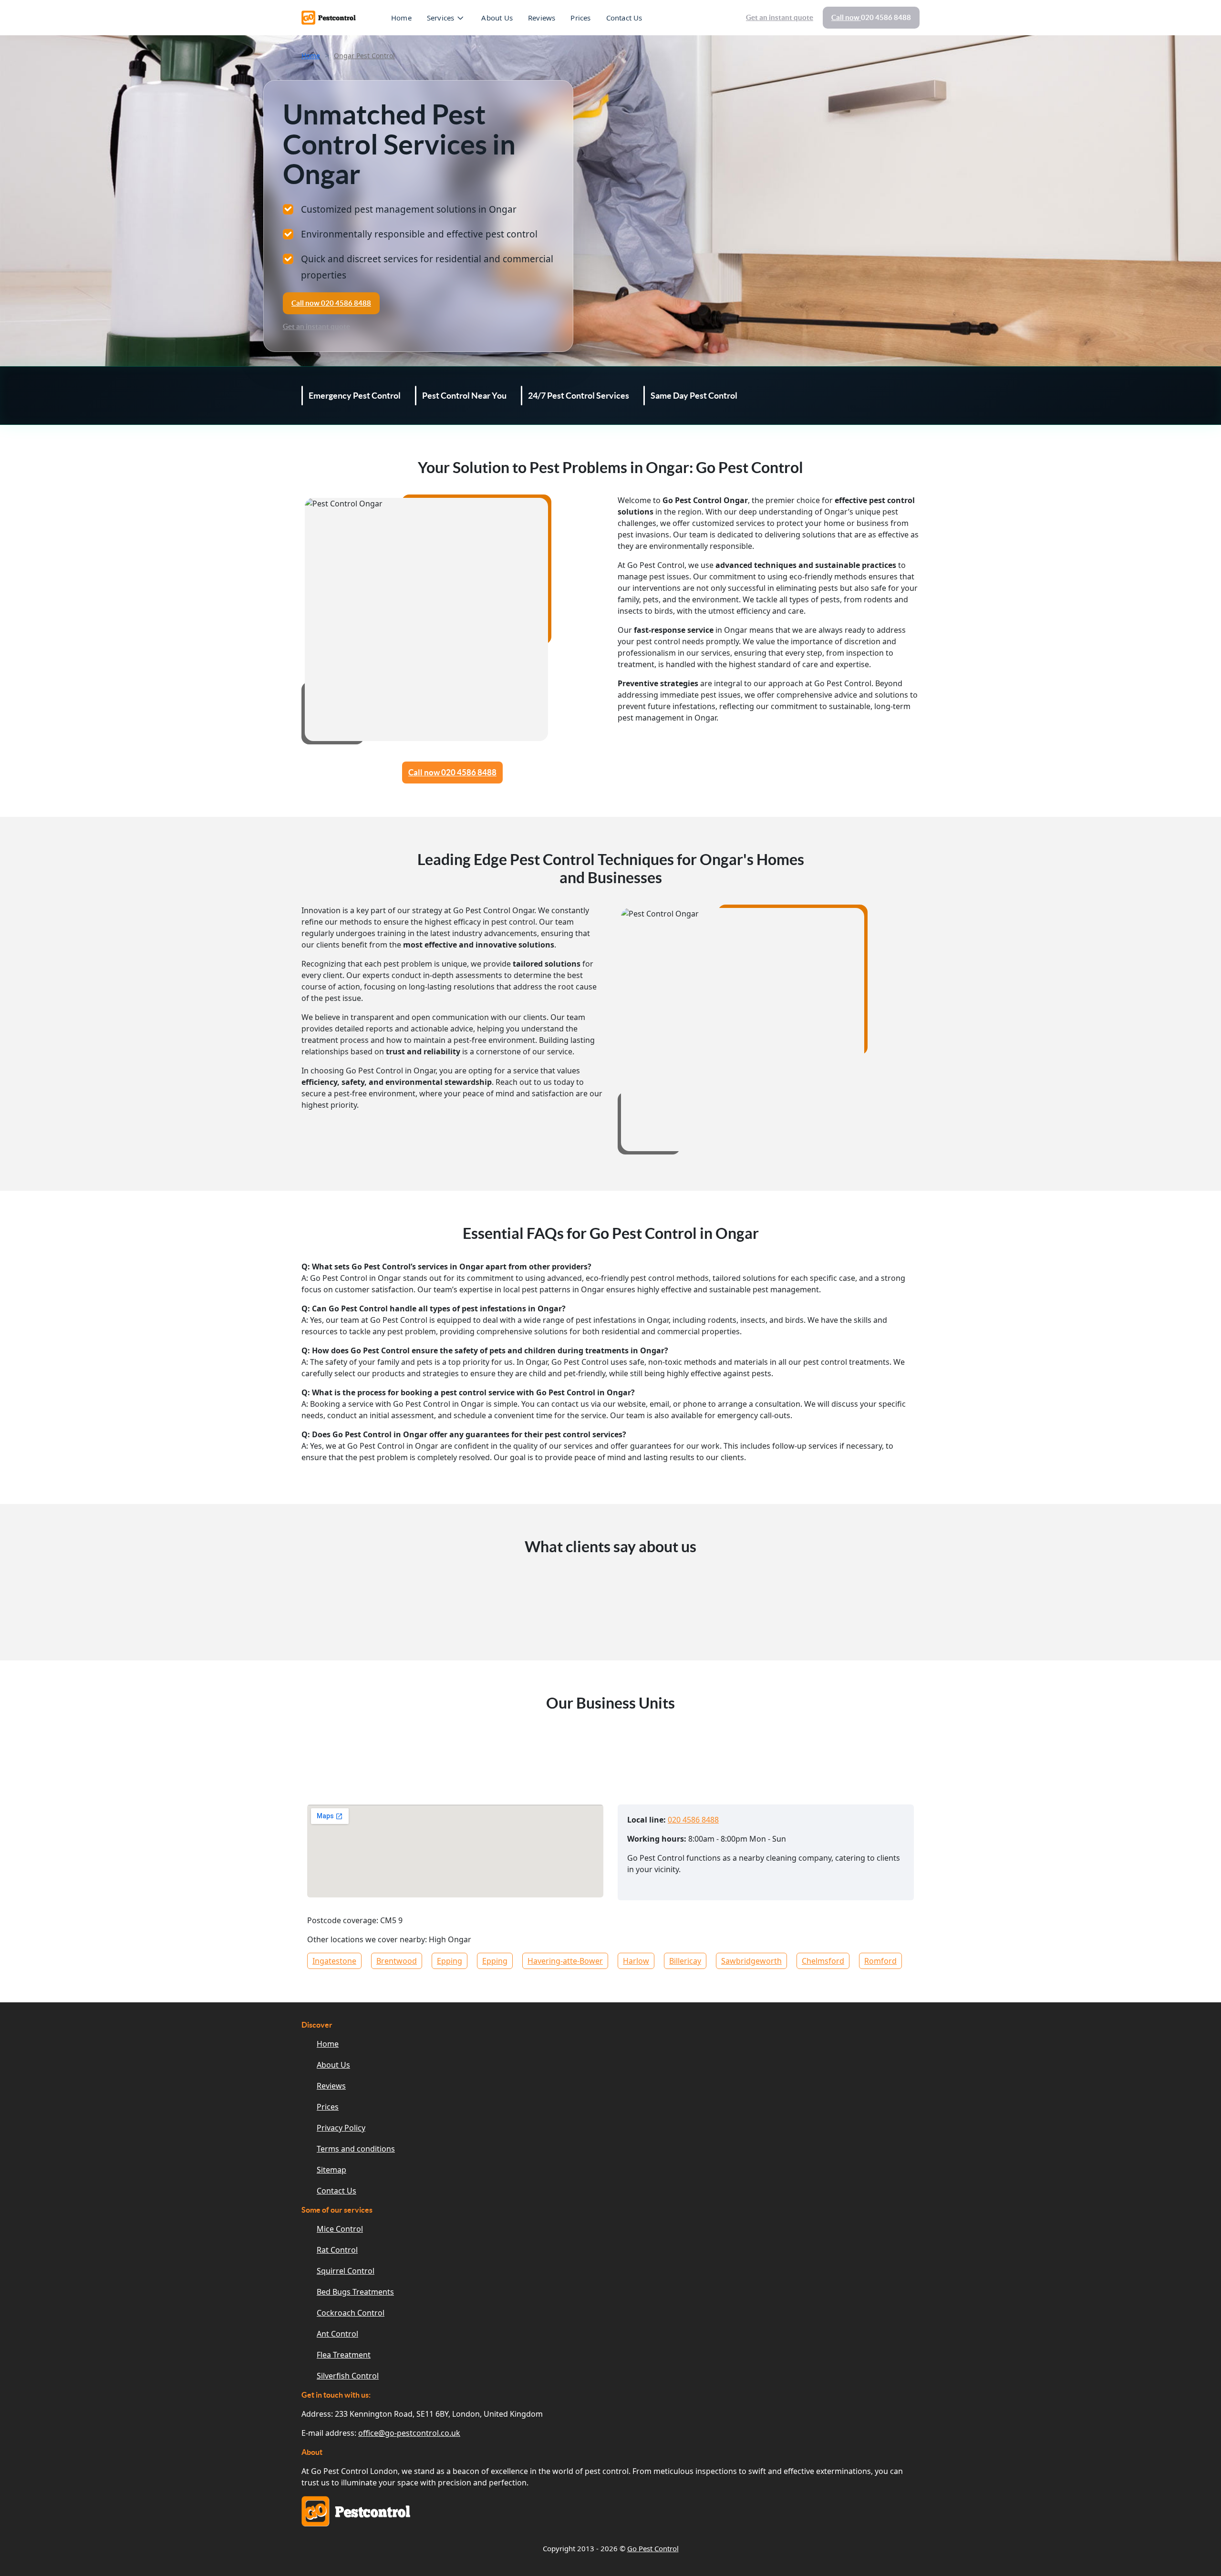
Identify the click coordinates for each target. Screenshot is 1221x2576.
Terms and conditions (356, 2149)
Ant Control (337, 2334)
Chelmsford (823, 1961)
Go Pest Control (653, 2548)
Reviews (542, 18)
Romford (880, 1961)
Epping (450, 1961)
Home (401, 18)
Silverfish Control (348, 2376)
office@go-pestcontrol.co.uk (409, 2433)
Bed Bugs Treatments (355, 2292)
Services (441, 18)
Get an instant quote (780, 17)
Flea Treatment (344, 2355)
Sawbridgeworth (751, 1961)
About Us (497, 18)
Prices (580, 18)
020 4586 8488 (693, 1820)
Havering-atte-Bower (565, 1961)
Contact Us (624, 18)
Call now (871, 17)
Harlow (636, 1961)
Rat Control (337, 2250)
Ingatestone (334, 1961)
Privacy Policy (341, 2128)
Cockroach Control (351, 2313)
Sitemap (331, 2170)
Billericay (685, 1961)
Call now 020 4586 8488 (452, 772)
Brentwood (397, 1961)
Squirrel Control (346, 2271)
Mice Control (340, 2229)
